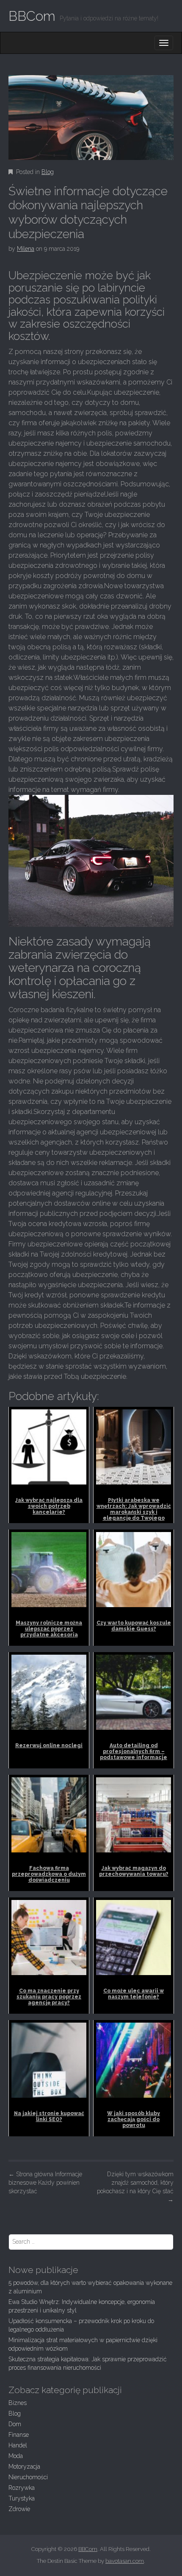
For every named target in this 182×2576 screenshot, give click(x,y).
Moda (16, 2456)
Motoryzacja (24, 2467)
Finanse (19, 2435)
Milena (26, 249)
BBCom (32, 16)
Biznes (18, 2403)
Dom (15, 2424)
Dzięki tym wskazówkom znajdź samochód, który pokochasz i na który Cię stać (135, 2187)
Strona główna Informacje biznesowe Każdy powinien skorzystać (45, 2183)
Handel (18, 2445)
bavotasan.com (125, 2561)
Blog (48, 172)
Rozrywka (22, 2488)
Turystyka (22, 2498)
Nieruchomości (28, 2477)
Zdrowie (19, 2509)
